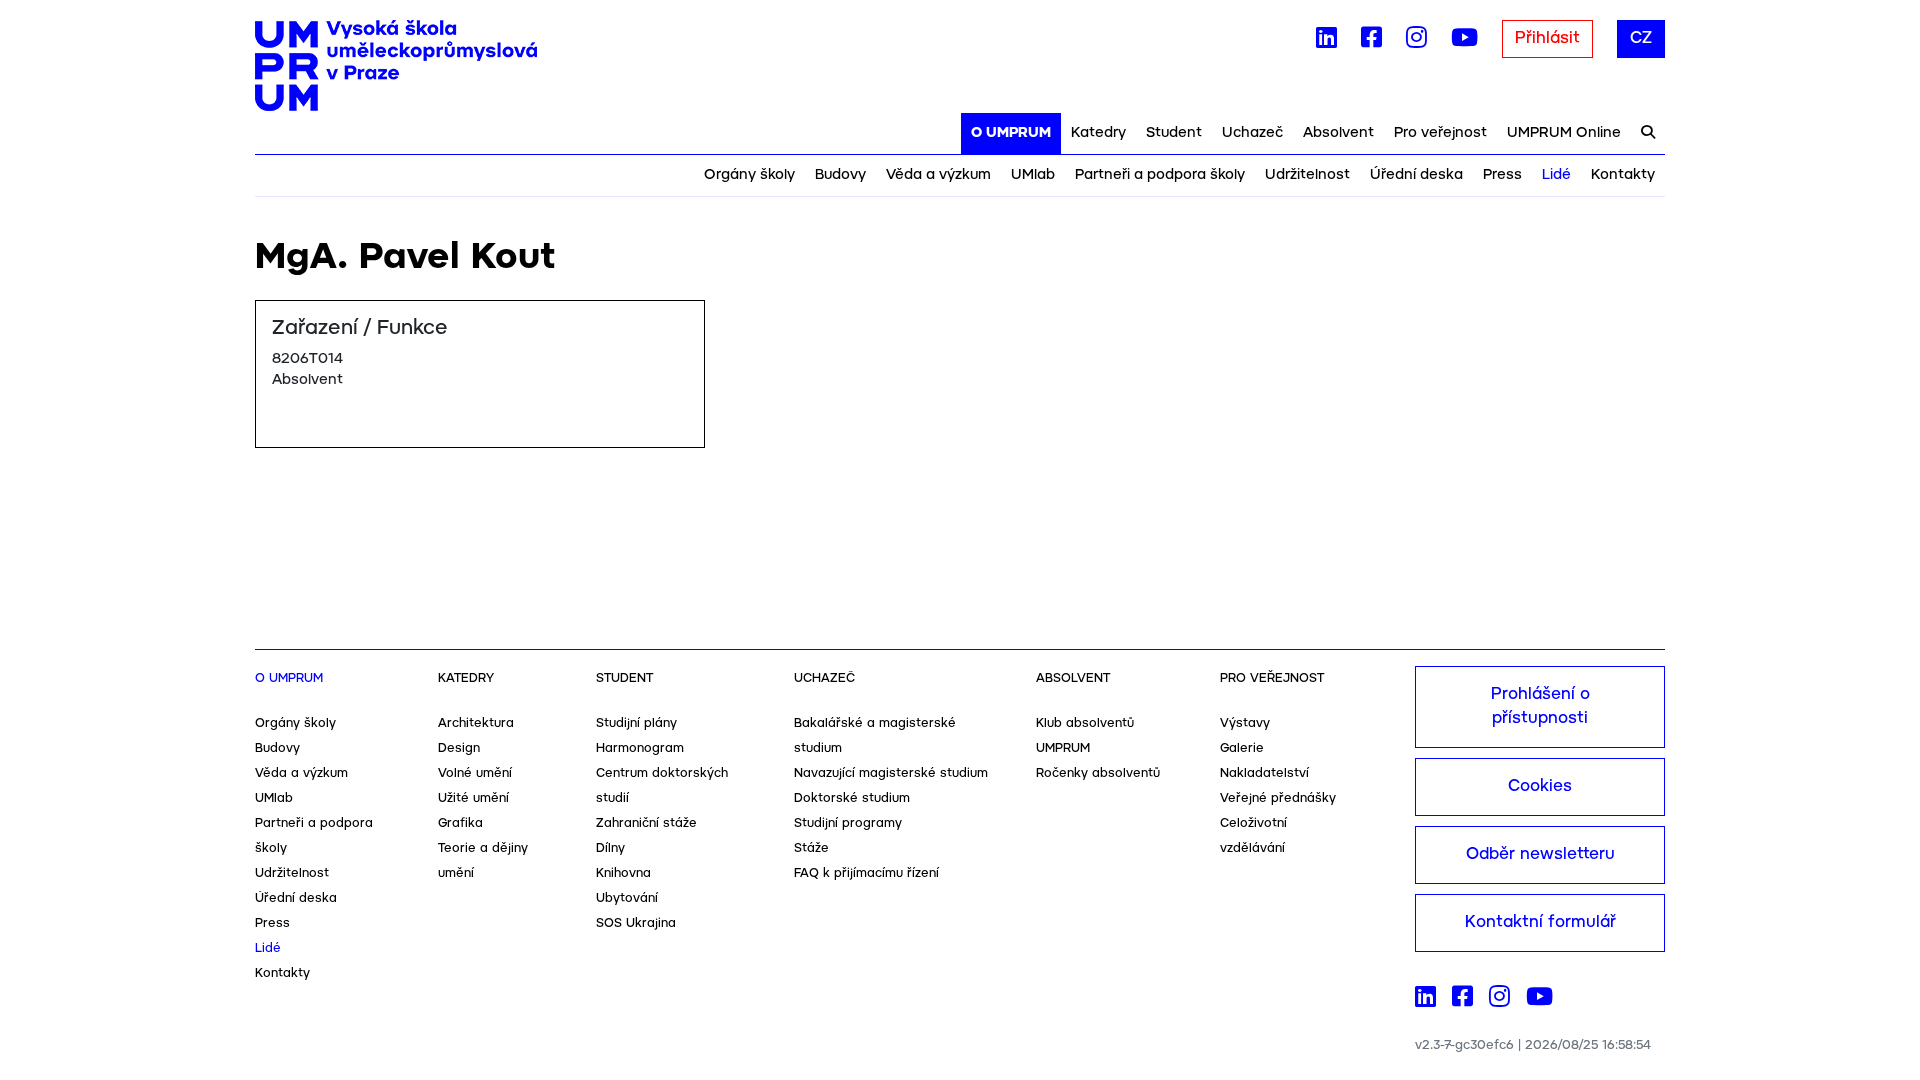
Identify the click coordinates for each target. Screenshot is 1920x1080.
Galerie (1242, 748)
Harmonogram (640, 748)
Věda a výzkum (938, 175)
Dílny (610, 848)
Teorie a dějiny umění (483, 861)
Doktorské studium (852, 798)
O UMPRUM (1011, 133)
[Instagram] (1416, 42)
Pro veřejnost (1440, 133)
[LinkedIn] (1326, 42)
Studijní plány (636, 723)
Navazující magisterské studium (891, 773)
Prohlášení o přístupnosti (1540, 706)
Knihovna (623, 873)
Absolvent (1338, 133)
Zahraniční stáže (646, 823)
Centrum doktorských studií (662, 786)
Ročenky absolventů (1098, 773)
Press (1502, 175)
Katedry (1098, 133)
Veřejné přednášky (1278, 798)
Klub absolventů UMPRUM (1085, 736)
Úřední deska (1416, 175)
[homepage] (396, 66)
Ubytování (627, 898)
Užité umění (473, 798)
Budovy (840, 175)
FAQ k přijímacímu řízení (866, 873)
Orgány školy (749, 175)
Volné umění (475, 773)
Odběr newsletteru (1540, 854)
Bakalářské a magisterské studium (875, 736)
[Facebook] (1371, 42)
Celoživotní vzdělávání (1253, 836)
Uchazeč (1252, 133)
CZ (1641, 38)
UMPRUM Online (1564, 133)
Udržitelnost (1307, 175)
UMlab (1033, 175)
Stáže (811, 848)
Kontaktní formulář (1540, 922)
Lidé (1556, 175)
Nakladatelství (1264, 773)
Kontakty (1623, 175)
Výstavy (1245, 723)
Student (1174, 133)
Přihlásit (1547, 38)
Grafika (460, 823)
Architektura (476, 723)
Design (459, 748)
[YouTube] (1464, 42)
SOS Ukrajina (636, 923)
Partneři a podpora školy (1160, 175)
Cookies (1540, 786)
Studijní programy (848, 823)
